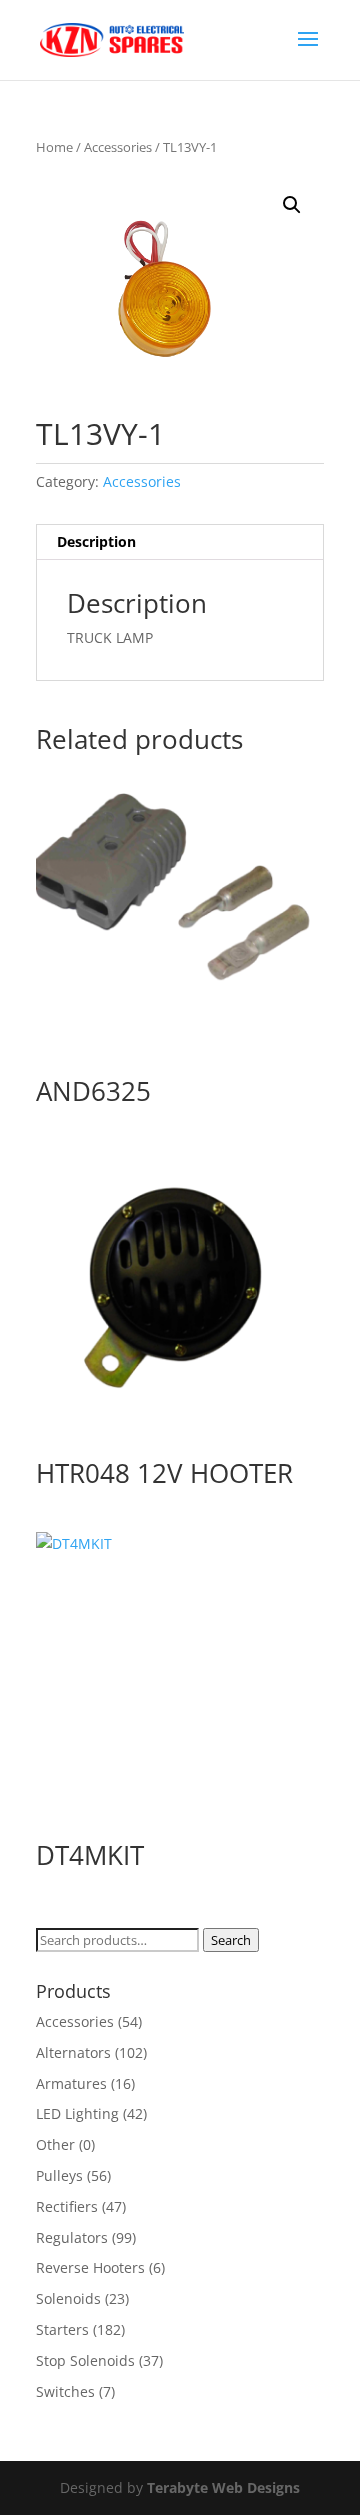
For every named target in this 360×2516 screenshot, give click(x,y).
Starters (62, 2329)
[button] (292, 205)
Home (54, 147)
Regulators (72, 2237)
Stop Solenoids (85, 2360)
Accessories (118, 147)
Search (231, 1940)
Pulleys (59, 2175)
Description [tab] (96, 541)
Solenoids (68, 2298)
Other (55, 2144)
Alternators (73, 2052)
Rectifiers (67, 2206)
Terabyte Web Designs (223, 2487)
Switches (65, 2391)
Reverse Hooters (90, 2267)
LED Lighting (77, 2113)
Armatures (71, 2083)
